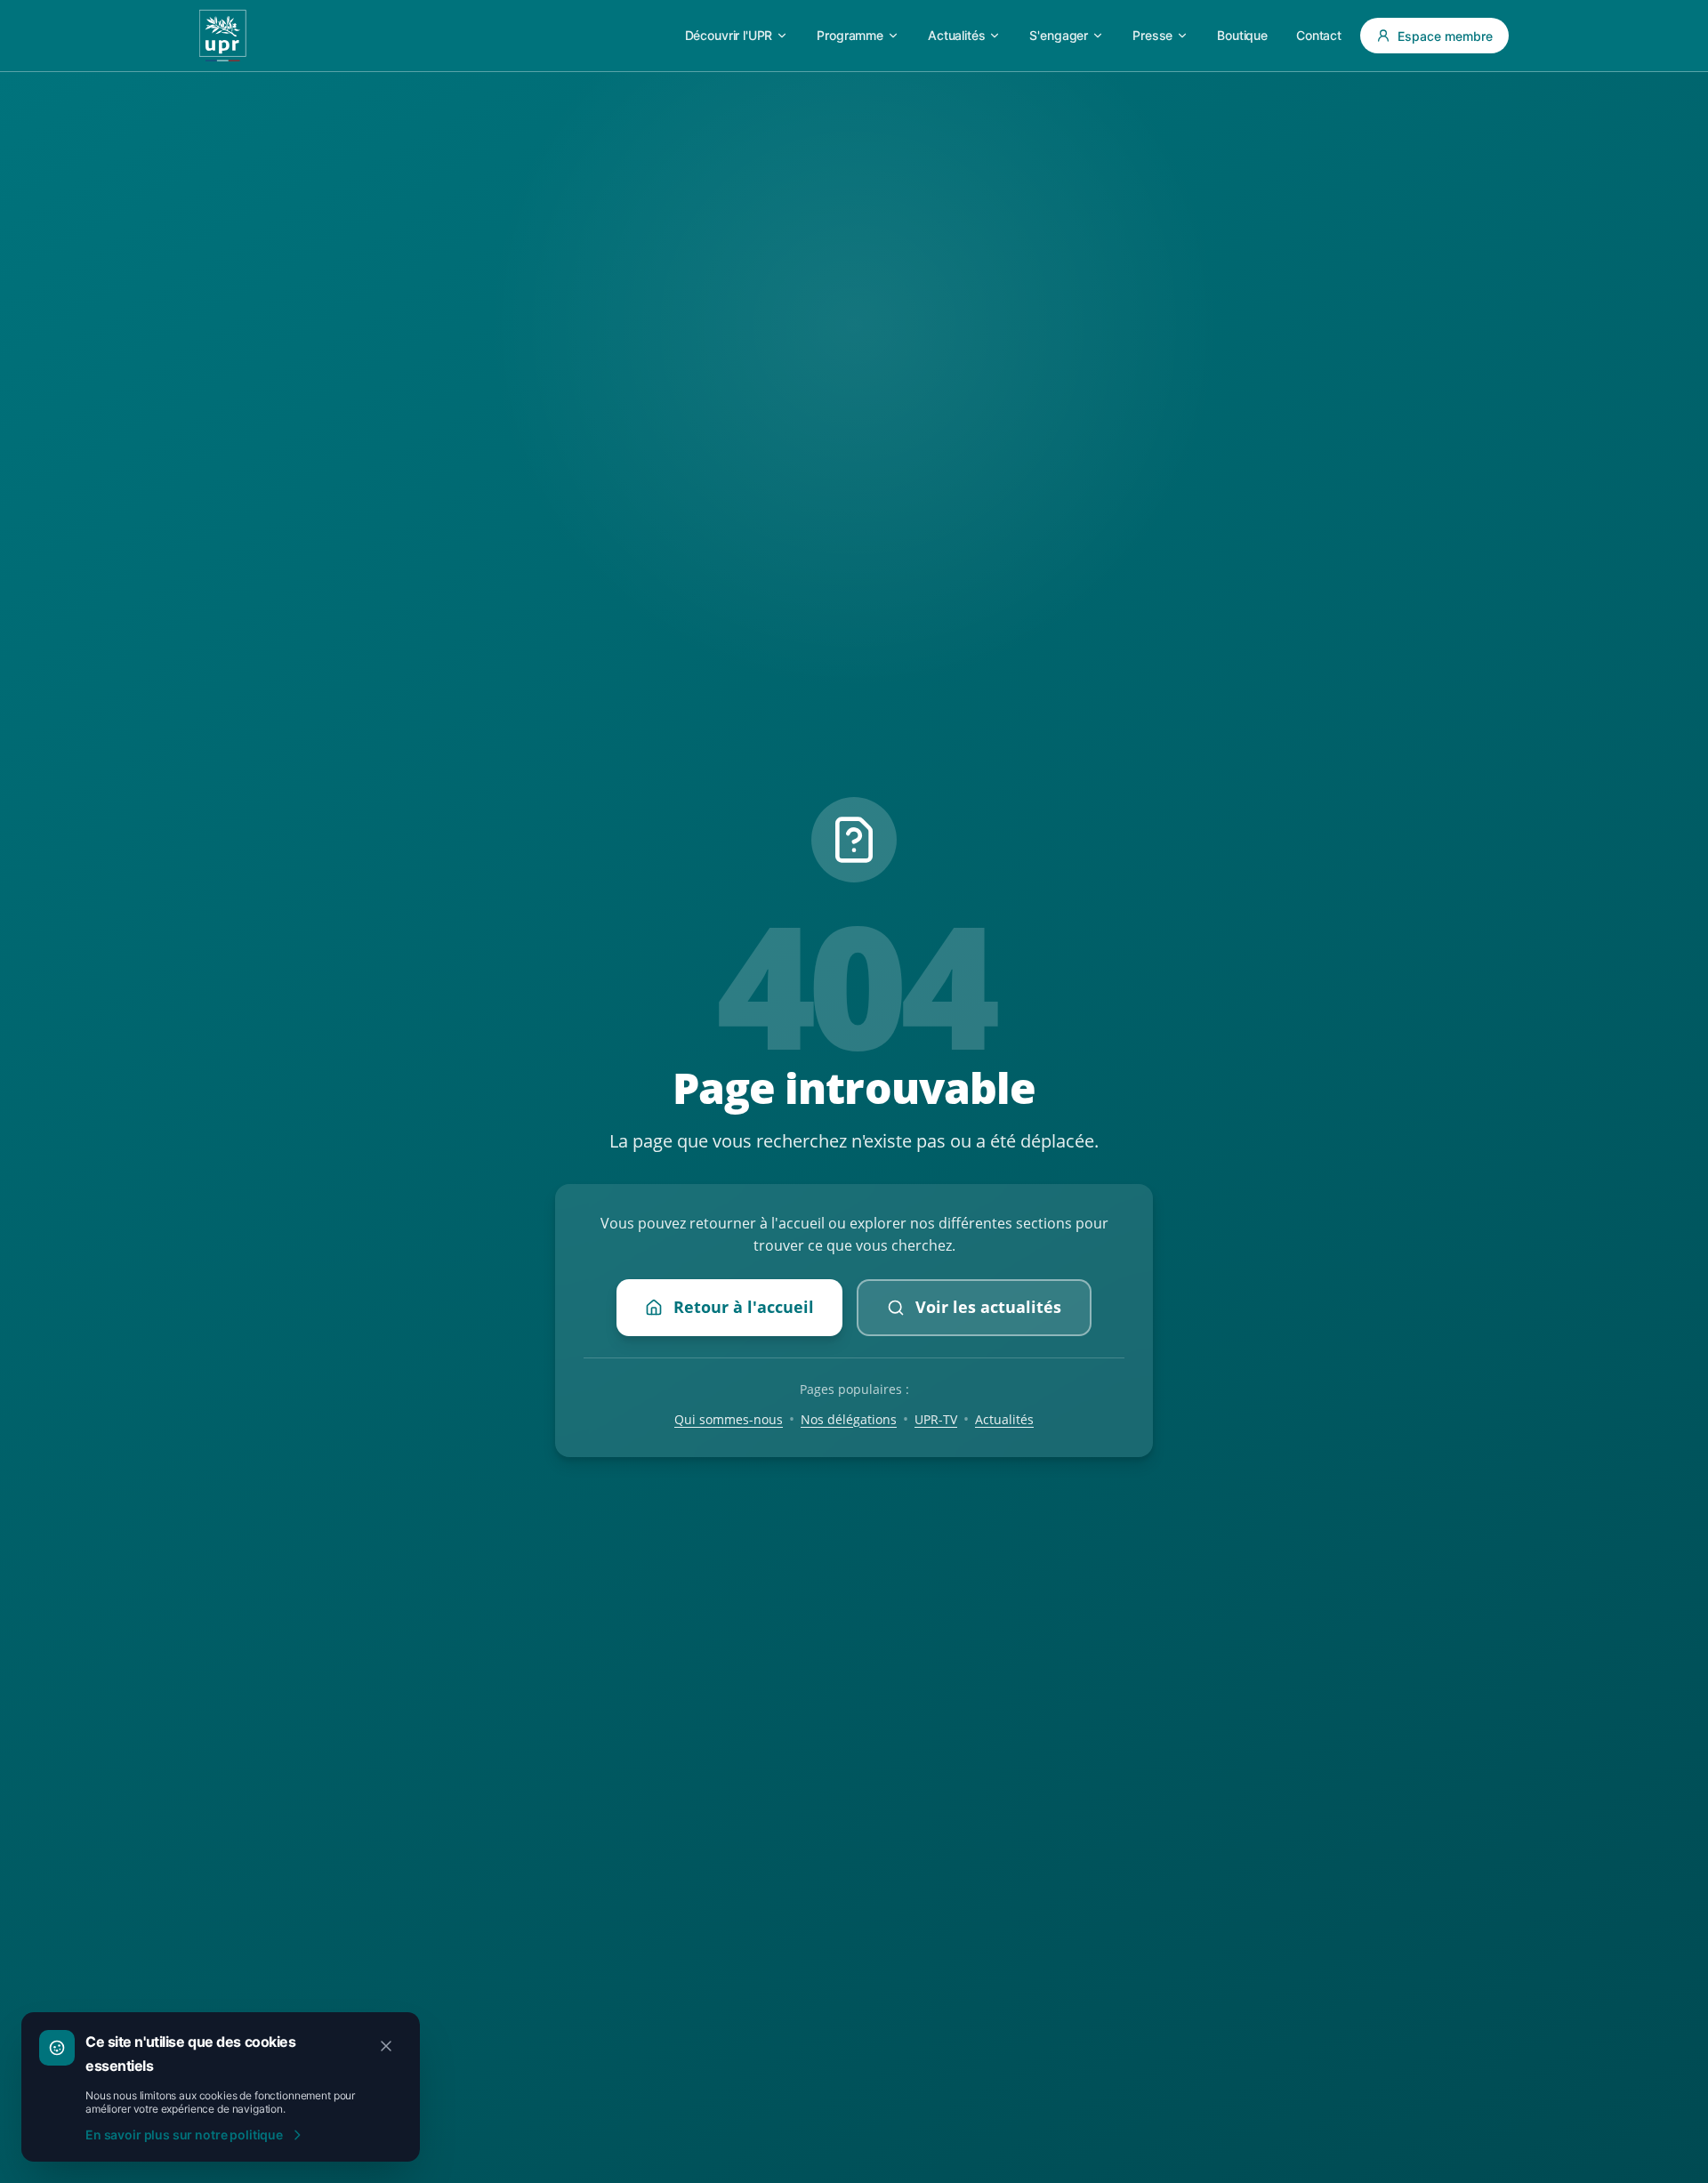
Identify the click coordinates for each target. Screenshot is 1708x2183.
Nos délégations (849, 1419)
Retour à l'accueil (744, 1307)
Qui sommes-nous (729, 1419)
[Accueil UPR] (223, 36)
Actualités (1004, 1419)
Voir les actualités (988, 1307)
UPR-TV (936, 1419)
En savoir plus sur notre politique (184, 2135)
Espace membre (1445, 36)
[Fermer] (386, 2046)
